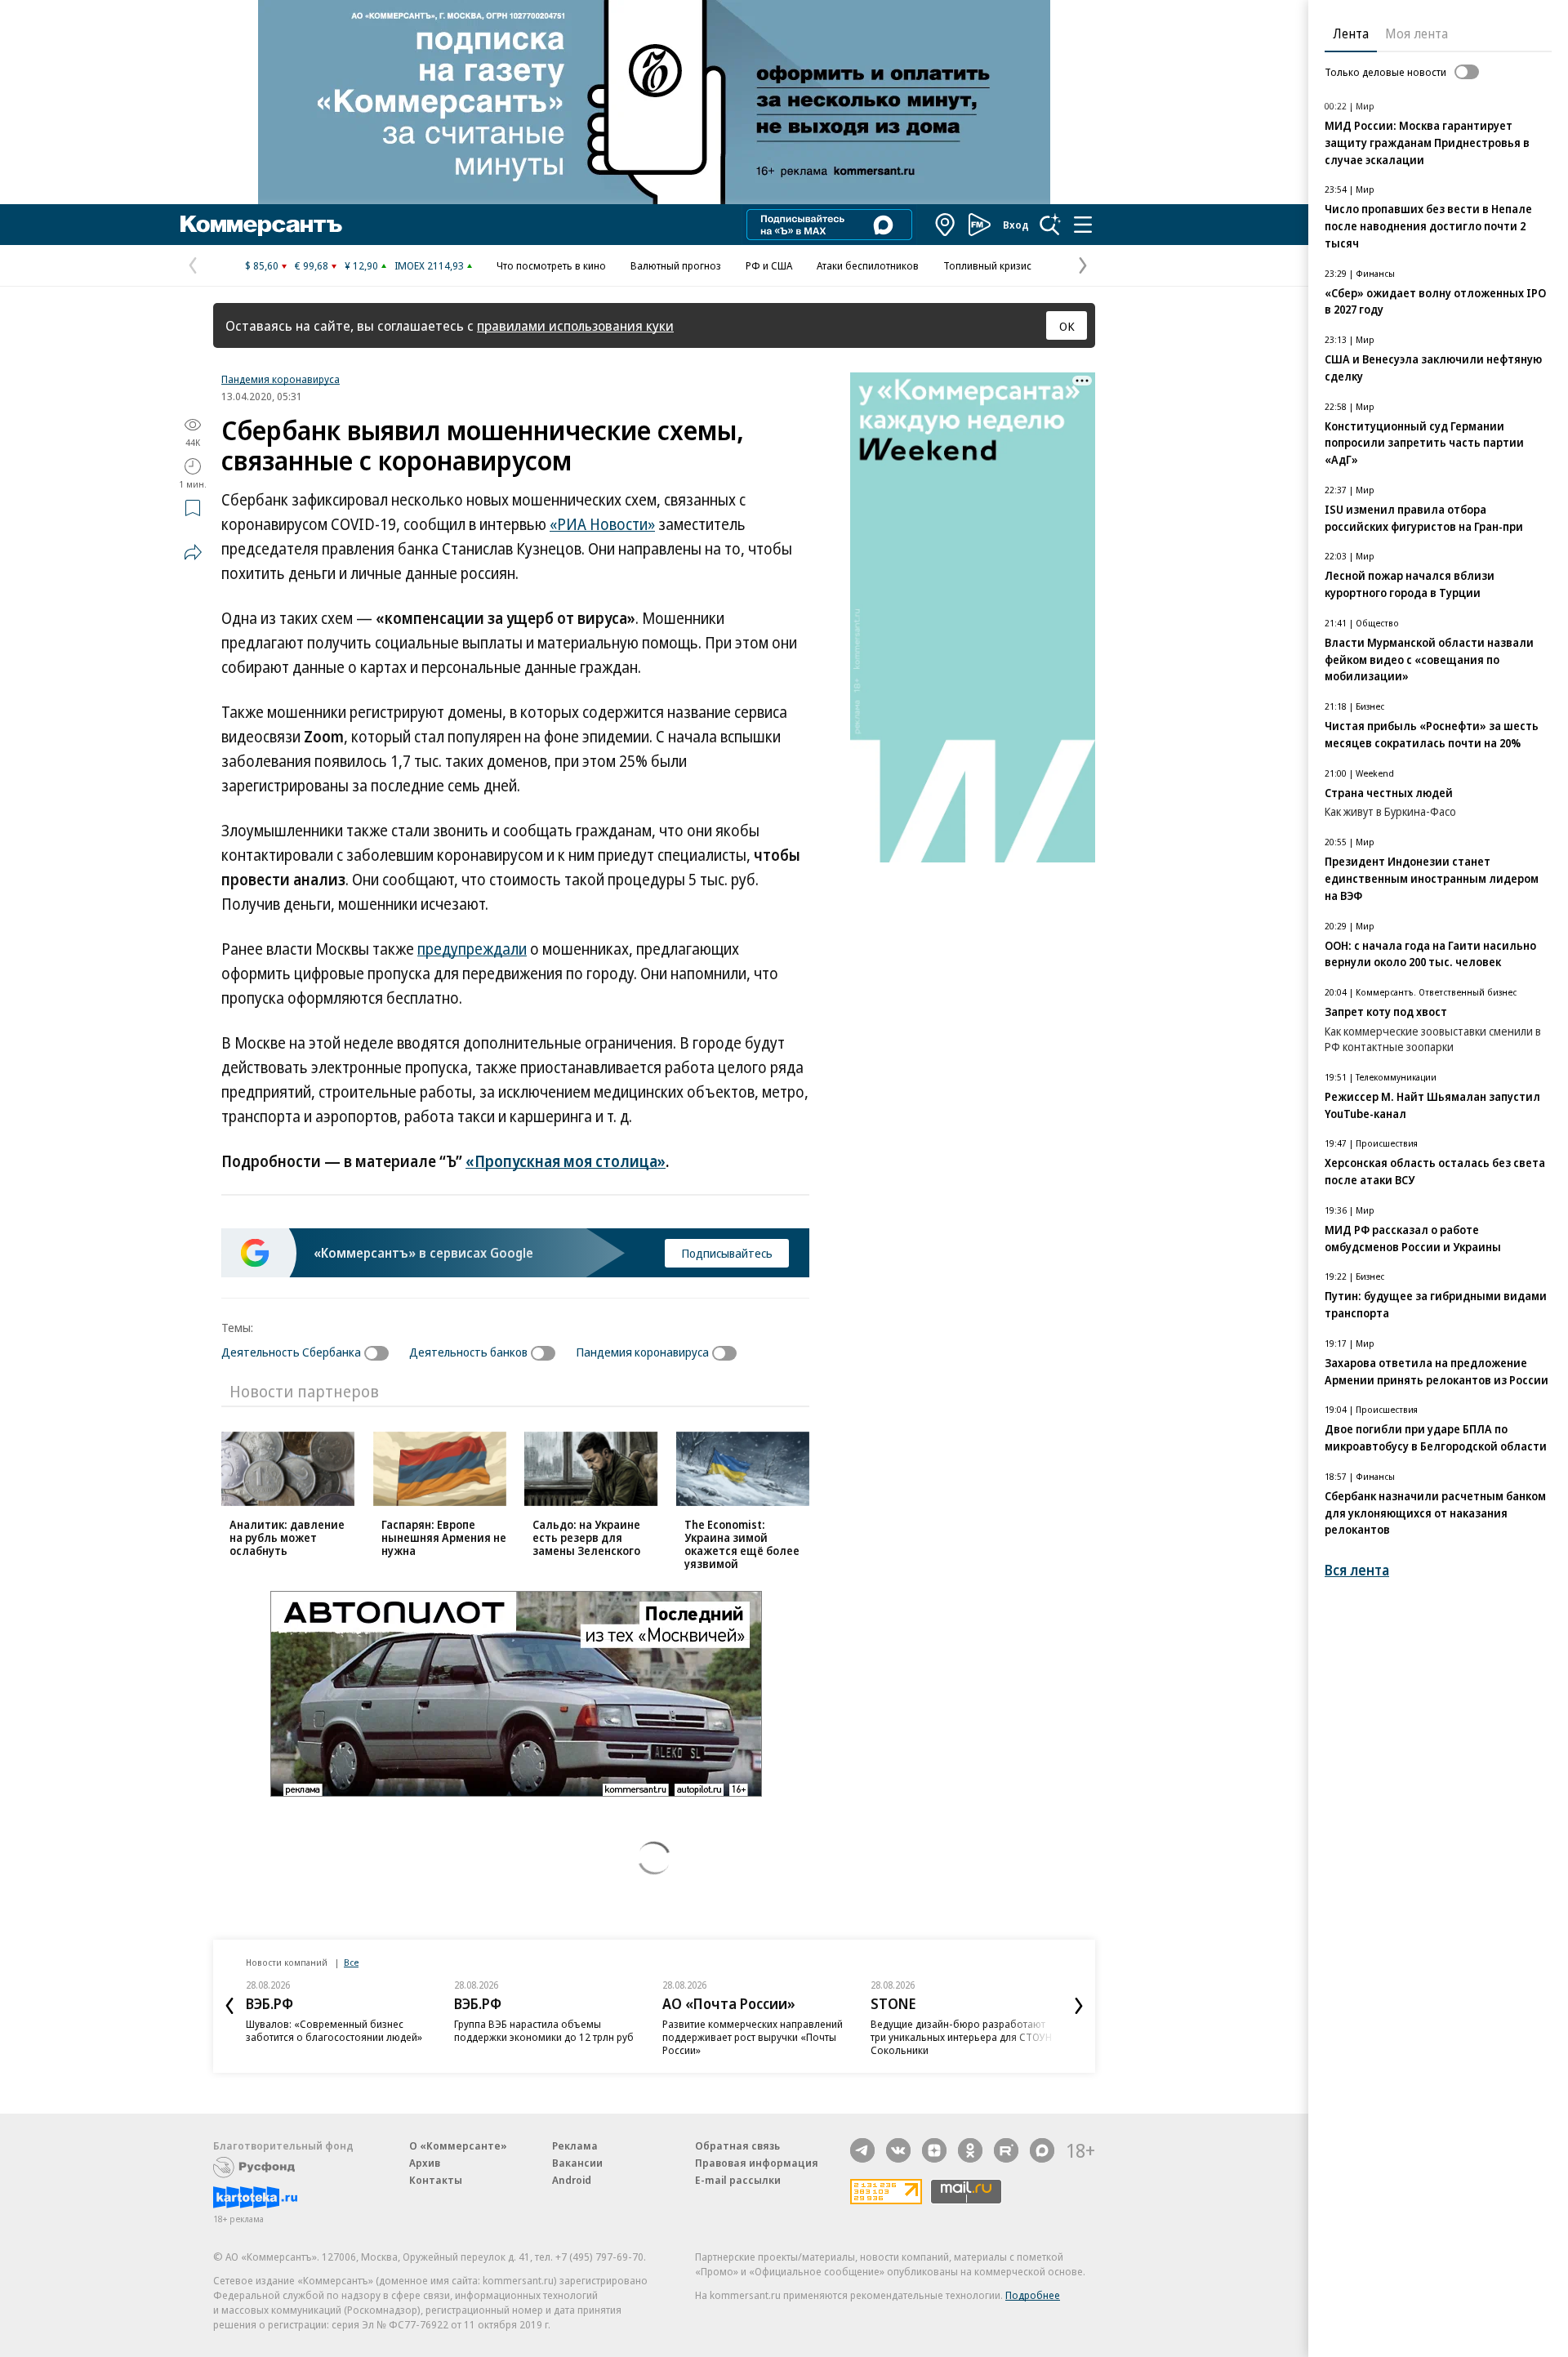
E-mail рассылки (738, 2180)
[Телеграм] (862, 2150)
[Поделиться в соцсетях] (193, 552)
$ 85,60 (262, 265)
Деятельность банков (468, 1352)
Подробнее (1033, 2295)
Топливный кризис (987, 265)
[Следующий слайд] (1079, 2006)
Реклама (575, 2145)
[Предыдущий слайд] (229, 2006)
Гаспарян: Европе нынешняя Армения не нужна (444, 1537)
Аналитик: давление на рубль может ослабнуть (287, 1537)
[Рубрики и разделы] (1083, 225)
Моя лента (1417, 33)
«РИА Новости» (602, 524)
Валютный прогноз (676, 265)
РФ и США (769, 265)
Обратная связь (737, 2145)
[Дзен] (934, 2150)
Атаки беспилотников (868, 265)
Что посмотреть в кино (551, 265)
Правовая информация (757, 2163)
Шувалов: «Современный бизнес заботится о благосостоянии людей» (334, 2030)
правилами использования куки (575, 325)
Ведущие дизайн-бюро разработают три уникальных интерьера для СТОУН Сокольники (961, 2037)
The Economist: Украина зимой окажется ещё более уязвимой (742, 1544)
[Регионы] (946, 225)
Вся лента (1357, 1570)
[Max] (1042, 2150)
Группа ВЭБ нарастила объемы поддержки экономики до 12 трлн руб (544, 2030)
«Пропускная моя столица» (566, 1161)
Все (351, 1962)
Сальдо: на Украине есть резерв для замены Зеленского (586, 1537)
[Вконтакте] (898, 2150)
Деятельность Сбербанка (291, 1352)
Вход (1016, 225)
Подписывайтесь (727, 1253)
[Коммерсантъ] (261, 225)
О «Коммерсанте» (458, 2145)
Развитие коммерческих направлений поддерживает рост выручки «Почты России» (753, 2037)
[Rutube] (1006, 2150)
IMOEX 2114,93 (429, 265)
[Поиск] (1050, 225)
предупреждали (472, 949)
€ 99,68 (312, 265)
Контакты (436, 2180)
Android (572, 2180)
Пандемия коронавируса (281, 379)
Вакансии (577, 2163)
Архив (425, 2163)
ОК (1067, 326)
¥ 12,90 (361, 265)
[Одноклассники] (970, 2150)
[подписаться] (381, 1353)
